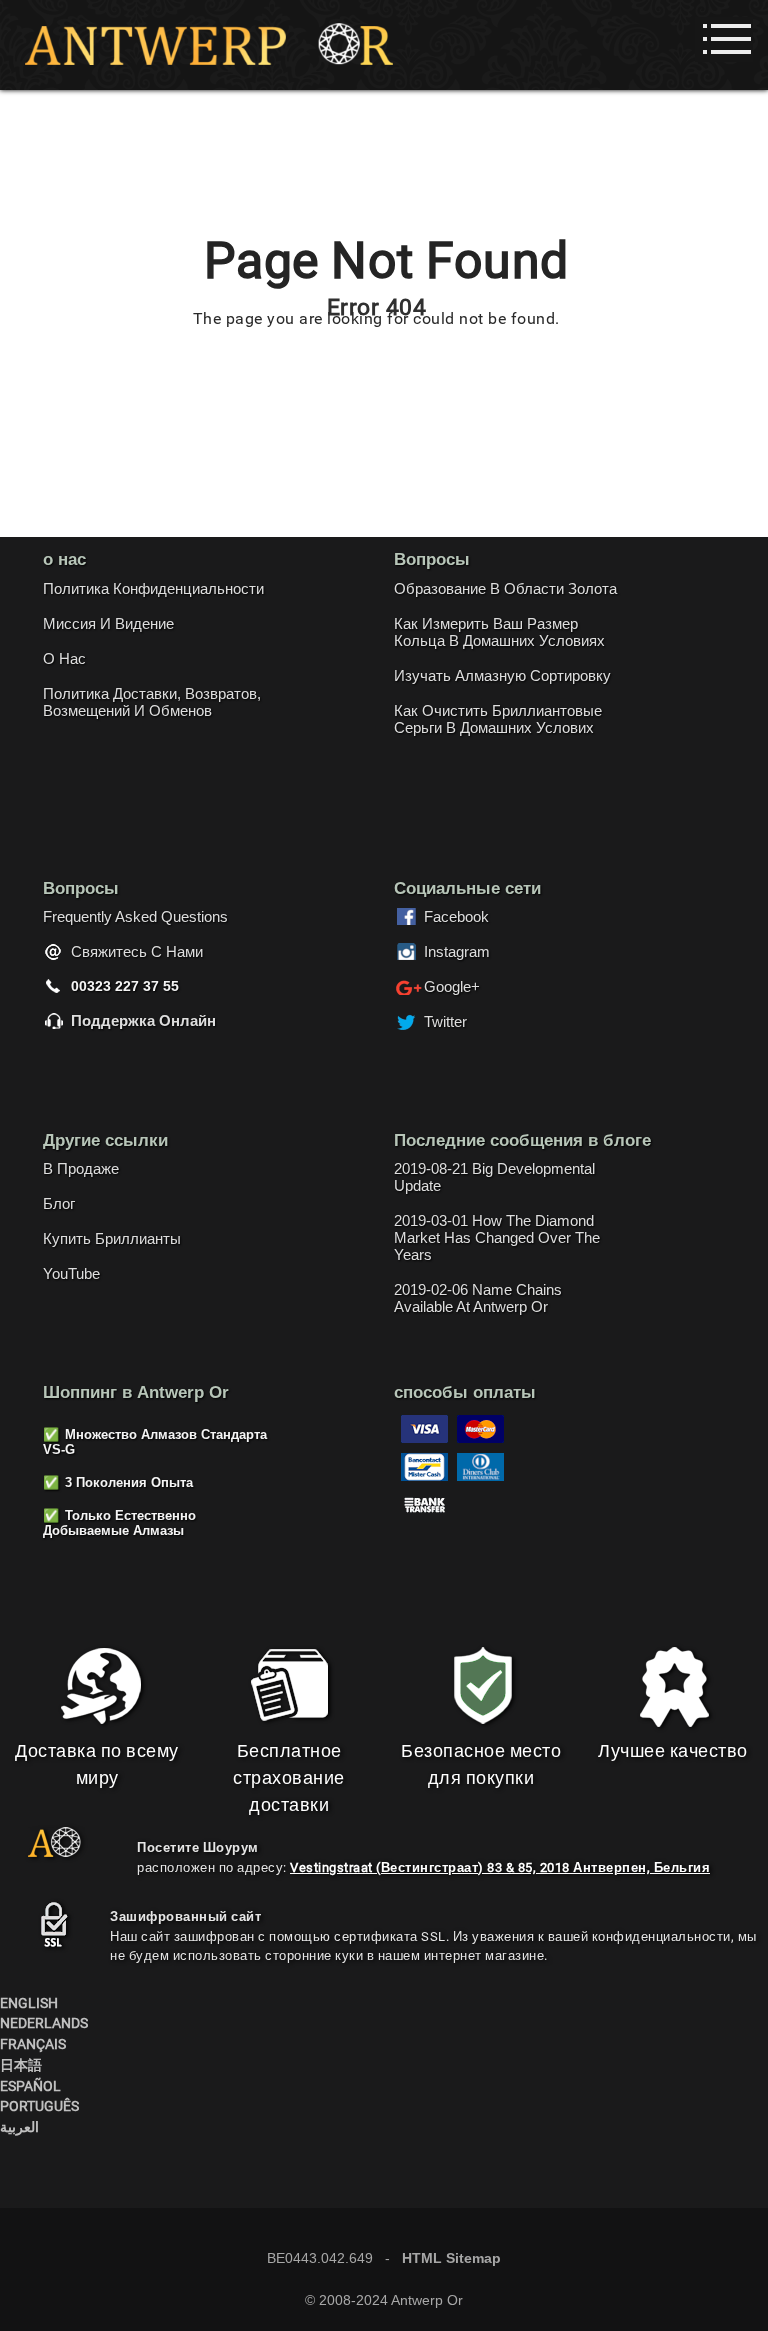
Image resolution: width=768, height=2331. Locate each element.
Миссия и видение (108, 623)
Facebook (456, 916)
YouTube (71, 1273)
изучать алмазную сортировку (502, 675)
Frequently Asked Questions (135, 916)
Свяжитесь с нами (137, 951)
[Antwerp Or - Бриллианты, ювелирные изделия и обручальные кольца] (209, 44)
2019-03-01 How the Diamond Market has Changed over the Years (497, 1237)
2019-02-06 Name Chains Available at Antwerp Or (478, 1298)
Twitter (445, 1021)
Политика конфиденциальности (153, 588)
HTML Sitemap (451, 2258)
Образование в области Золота (505, 588)
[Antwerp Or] (70, 1838)
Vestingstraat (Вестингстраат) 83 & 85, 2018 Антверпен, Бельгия (500, 1867)
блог (59, 1203)
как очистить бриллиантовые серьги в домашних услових (498, 719)
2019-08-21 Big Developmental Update (494, 1177)
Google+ (452, 986)
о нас (64, 658)
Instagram (457, 951)
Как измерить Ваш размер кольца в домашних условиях (499, 632)
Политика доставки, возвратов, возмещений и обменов (152, 702)
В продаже (81, 1168)
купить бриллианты (112, 1238)
